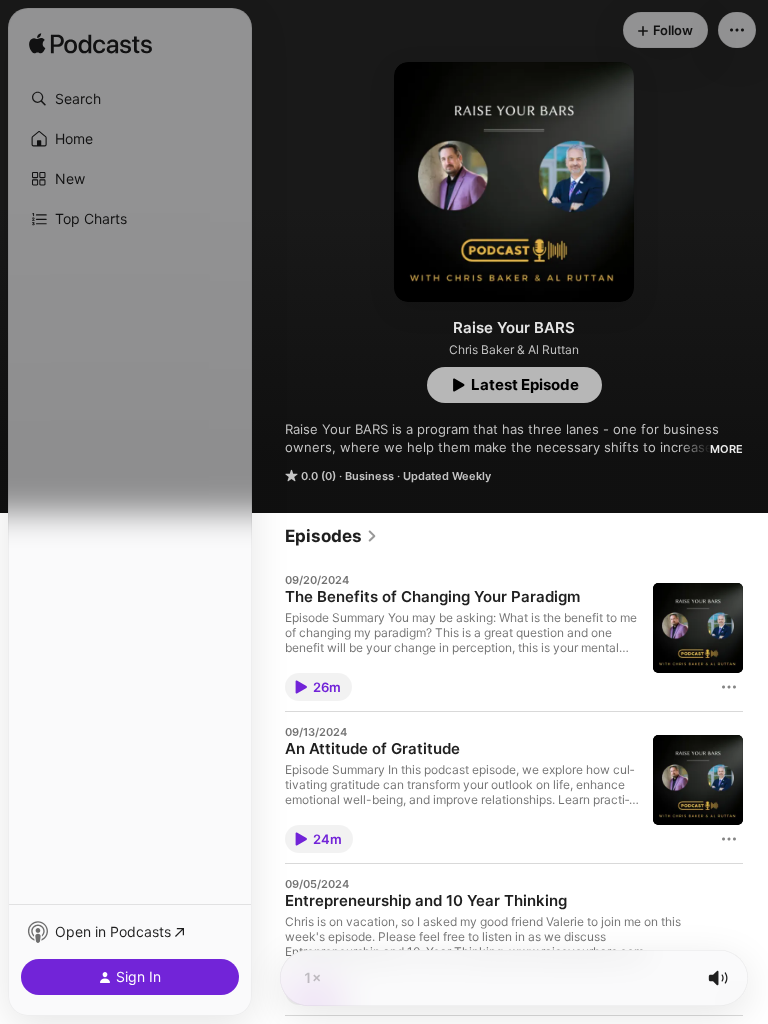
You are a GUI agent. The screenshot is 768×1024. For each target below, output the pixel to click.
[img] (90, 45)
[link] (331, 536)
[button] (130, 99)
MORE (726, 449)
